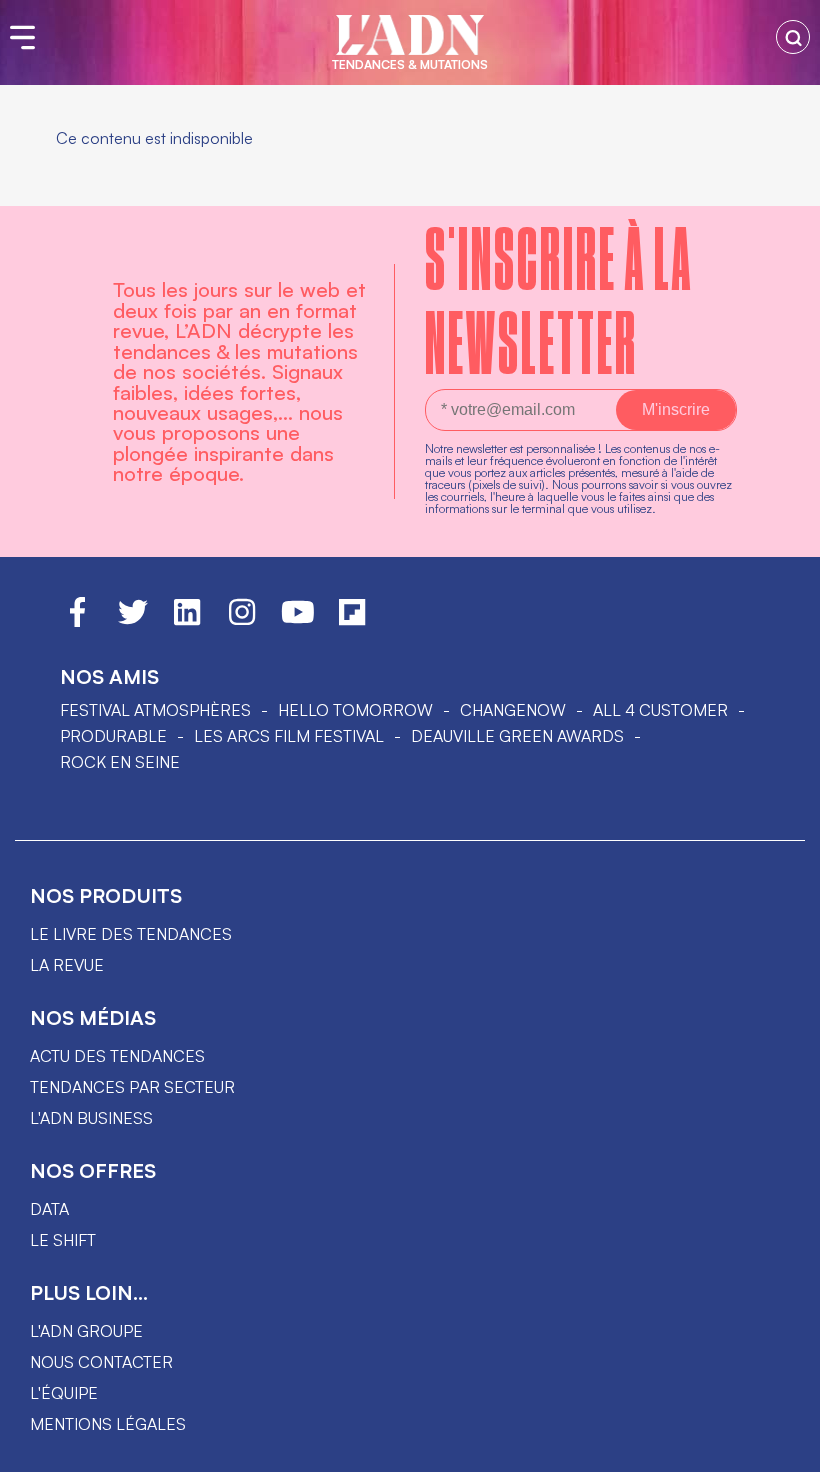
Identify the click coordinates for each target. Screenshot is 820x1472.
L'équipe (64, 1393)
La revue (67, 965)
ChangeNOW (513, 710)
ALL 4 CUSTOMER (660, 710)
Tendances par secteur (132, 1087)
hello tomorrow (355, 710)
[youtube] (298, 621)
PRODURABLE (113, 736)
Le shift (63, 1240)
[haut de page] (785, 1447)
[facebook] (77, 621)
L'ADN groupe (86, 1331)
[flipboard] (352, 621)
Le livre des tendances (131, 934)
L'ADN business (91, 1118)
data (49, 1209)
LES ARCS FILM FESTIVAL (289, 736)
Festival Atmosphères (155, 710)
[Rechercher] (793, 37)
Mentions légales (108, 1424)
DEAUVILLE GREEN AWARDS (517, 736)
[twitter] (133, 621)
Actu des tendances (117, 1056)
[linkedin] (187, 621)
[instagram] (242, 621)
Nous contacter (101, 1362)
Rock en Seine (120, 762)
